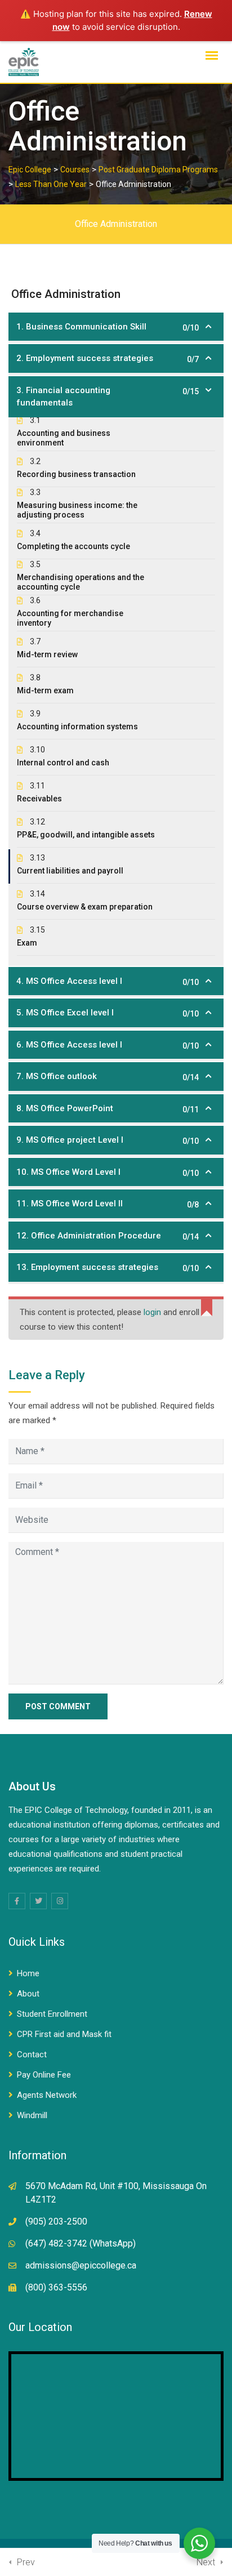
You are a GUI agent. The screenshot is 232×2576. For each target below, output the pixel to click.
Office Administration (116, 224)
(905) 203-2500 (56, 2221)
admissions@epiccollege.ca (81, 2265)
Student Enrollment (52, 2014)
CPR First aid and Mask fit (64, 2034)
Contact (32, 2054)
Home (28, 1973)
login (152, 1312)
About (28, 1994)
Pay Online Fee (44, 2075)
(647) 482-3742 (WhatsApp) (81, 2243)
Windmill (32, 2115)
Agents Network (47, 2095)
